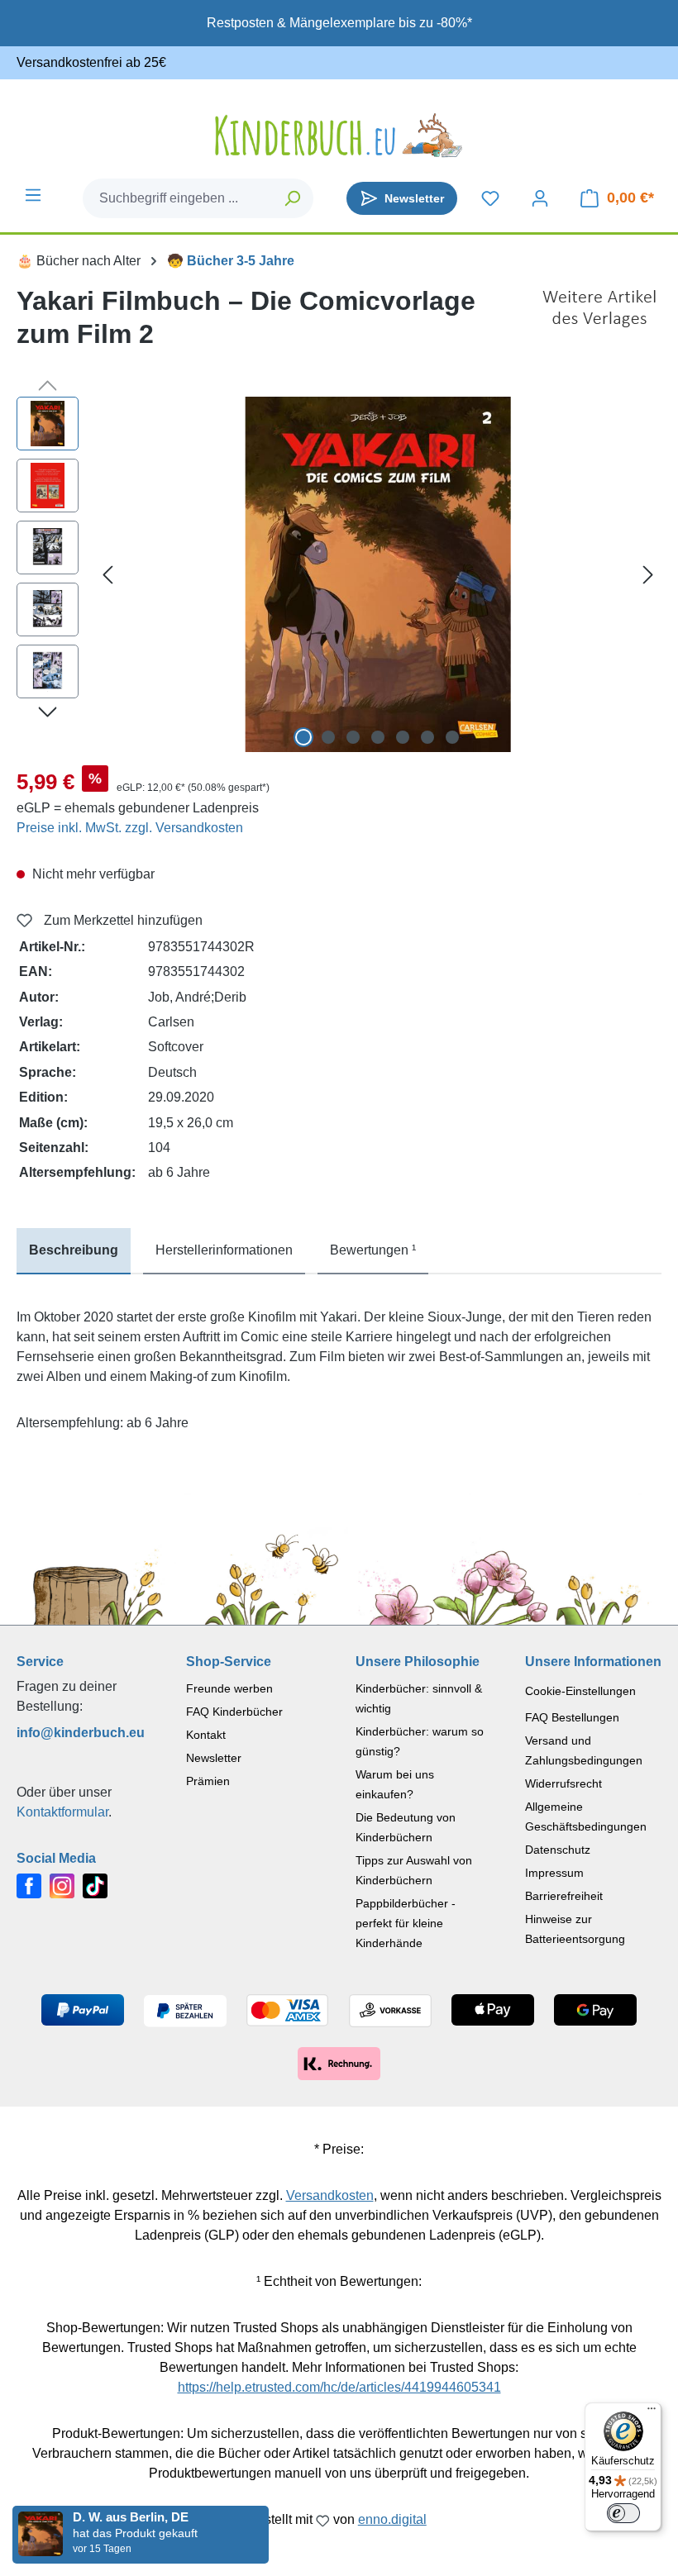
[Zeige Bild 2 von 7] (328, 737)
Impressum (554, 1873)
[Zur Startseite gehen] (339, 135)
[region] (339, 574)
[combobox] (178, 198)
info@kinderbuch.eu (81, 1733)
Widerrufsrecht (563, 1783)
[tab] (74, 1251)
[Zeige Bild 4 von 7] (378, 737)
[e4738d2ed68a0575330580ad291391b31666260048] (378, 574)
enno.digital (392, 2519)
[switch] (623, 2513)
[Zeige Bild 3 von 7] (353, 737)
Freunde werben (229, 1688)
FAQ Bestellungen (572, 1717)
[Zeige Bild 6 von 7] (427, 737)
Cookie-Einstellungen (580, 1691)
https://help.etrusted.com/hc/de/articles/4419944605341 (339, 2387)
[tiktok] (95, 1885)
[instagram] (62, 1885)
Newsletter (214, 1758)
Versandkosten (330, 2195)
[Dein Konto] (540, 198)
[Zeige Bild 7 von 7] (452, 737)
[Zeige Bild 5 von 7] (403, 737)
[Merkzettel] (490, 198)
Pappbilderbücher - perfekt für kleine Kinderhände (406, 1923)
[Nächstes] (648, 575)
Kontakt (206, 1735)
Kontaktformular (62, 1812)
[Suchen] (293, 198)
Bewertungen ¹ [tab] (373, 1250)
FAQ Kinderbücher (234, 1712)
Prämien (208, 1781)
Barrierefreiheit (564, 1896)
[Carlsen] (599, 324)
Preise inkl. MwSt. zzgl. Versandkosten (130, 828)
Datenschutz (558, 1850)
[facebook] (29, 1885)
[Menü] (33, 195)
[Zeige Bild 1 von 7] (303, 737)
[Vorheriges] (107, 575)
